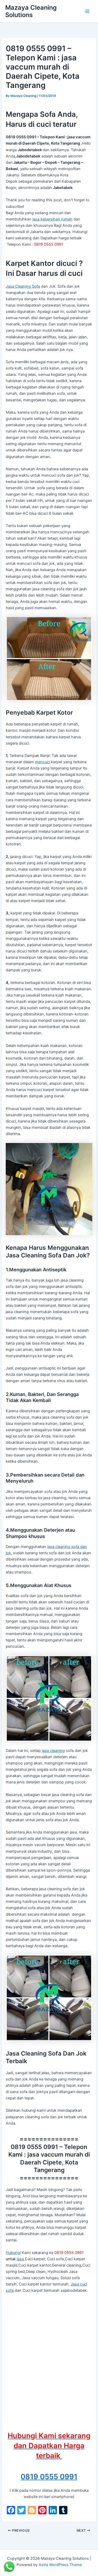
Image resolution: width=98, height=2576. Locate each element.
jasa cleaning (53, 1751)
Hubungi (13, 2253)
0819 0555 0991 (49, 2477)
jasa (21, 2259)
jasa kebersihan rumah (52, 219)
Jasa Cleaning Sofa (23, 286)
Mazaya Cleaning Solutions (31, 11)
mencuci (42, 762)
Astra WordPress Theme (60, 2565)
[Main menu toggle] (87, 11)
